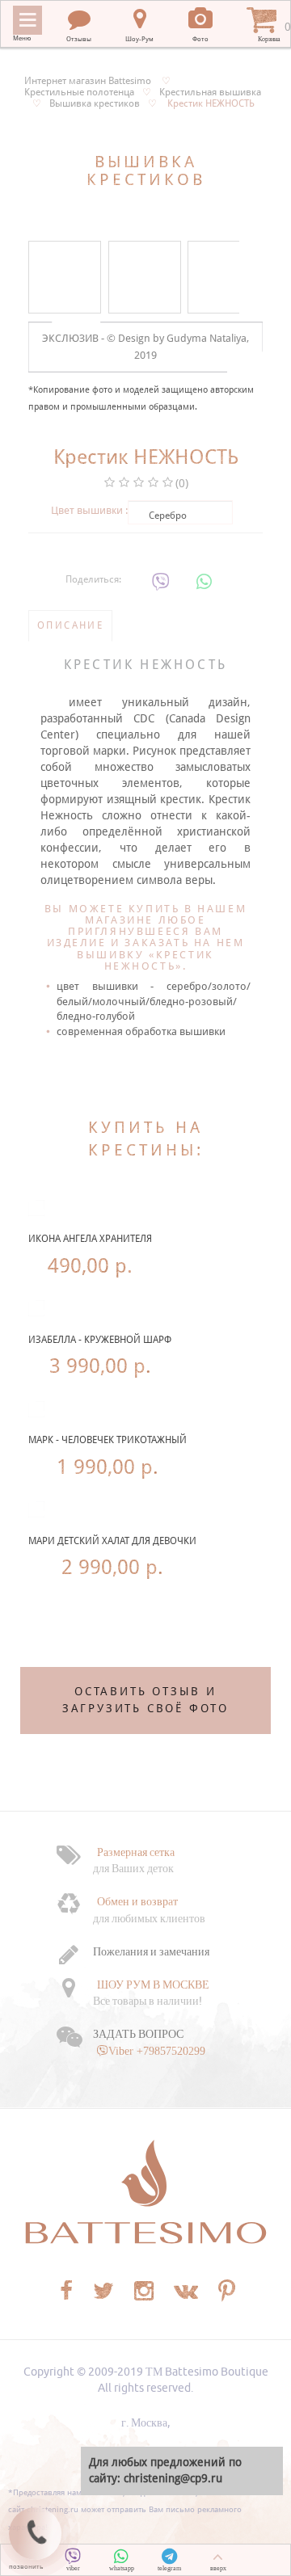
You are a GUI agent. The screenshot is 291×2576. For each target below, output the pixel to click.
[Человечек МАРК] (36, 1409)
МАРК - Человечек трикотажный (108, 1440)
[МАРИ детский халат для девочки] (36, 1509)
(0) (182, 483)
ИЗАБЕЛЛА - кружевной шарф (100, 1340)
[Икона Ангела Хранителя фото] (36, 1208)
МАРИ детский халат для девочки (112, 1541)
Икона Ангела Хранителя (90, 1239)
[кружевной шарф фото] (36, 1308)
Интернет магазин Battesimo (88, 81)
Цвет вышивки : (89, 510)
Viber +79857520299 (157, 2051)
